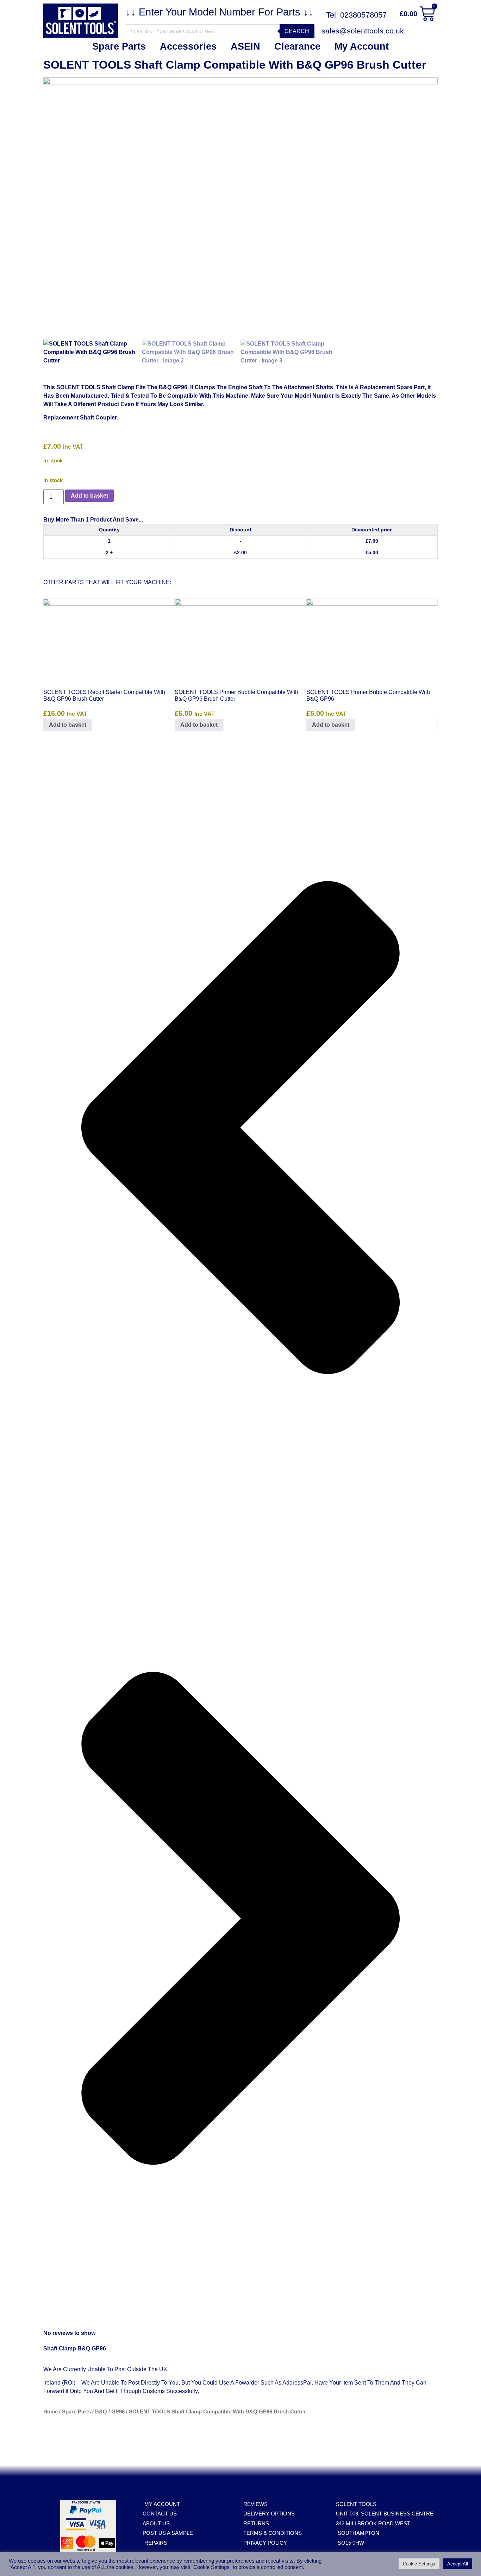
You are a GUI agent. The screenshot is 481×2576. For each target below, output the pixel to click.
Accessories (188, 46)
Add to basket (89, 496)
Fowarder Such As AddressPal (273, 2383)
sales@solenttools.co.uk (363, 31)
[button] (241, 1129)
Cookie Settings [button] (419, 2564)
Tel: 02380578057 (356, 15)
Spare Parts (119, 46)
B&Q (101, 2412)
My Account (362, 46)
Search (297, 31)
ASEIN (245, 46)
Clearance (297, 46)
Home (51, 2412)
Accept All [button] (458, 2564)
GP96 (118, 2412)
